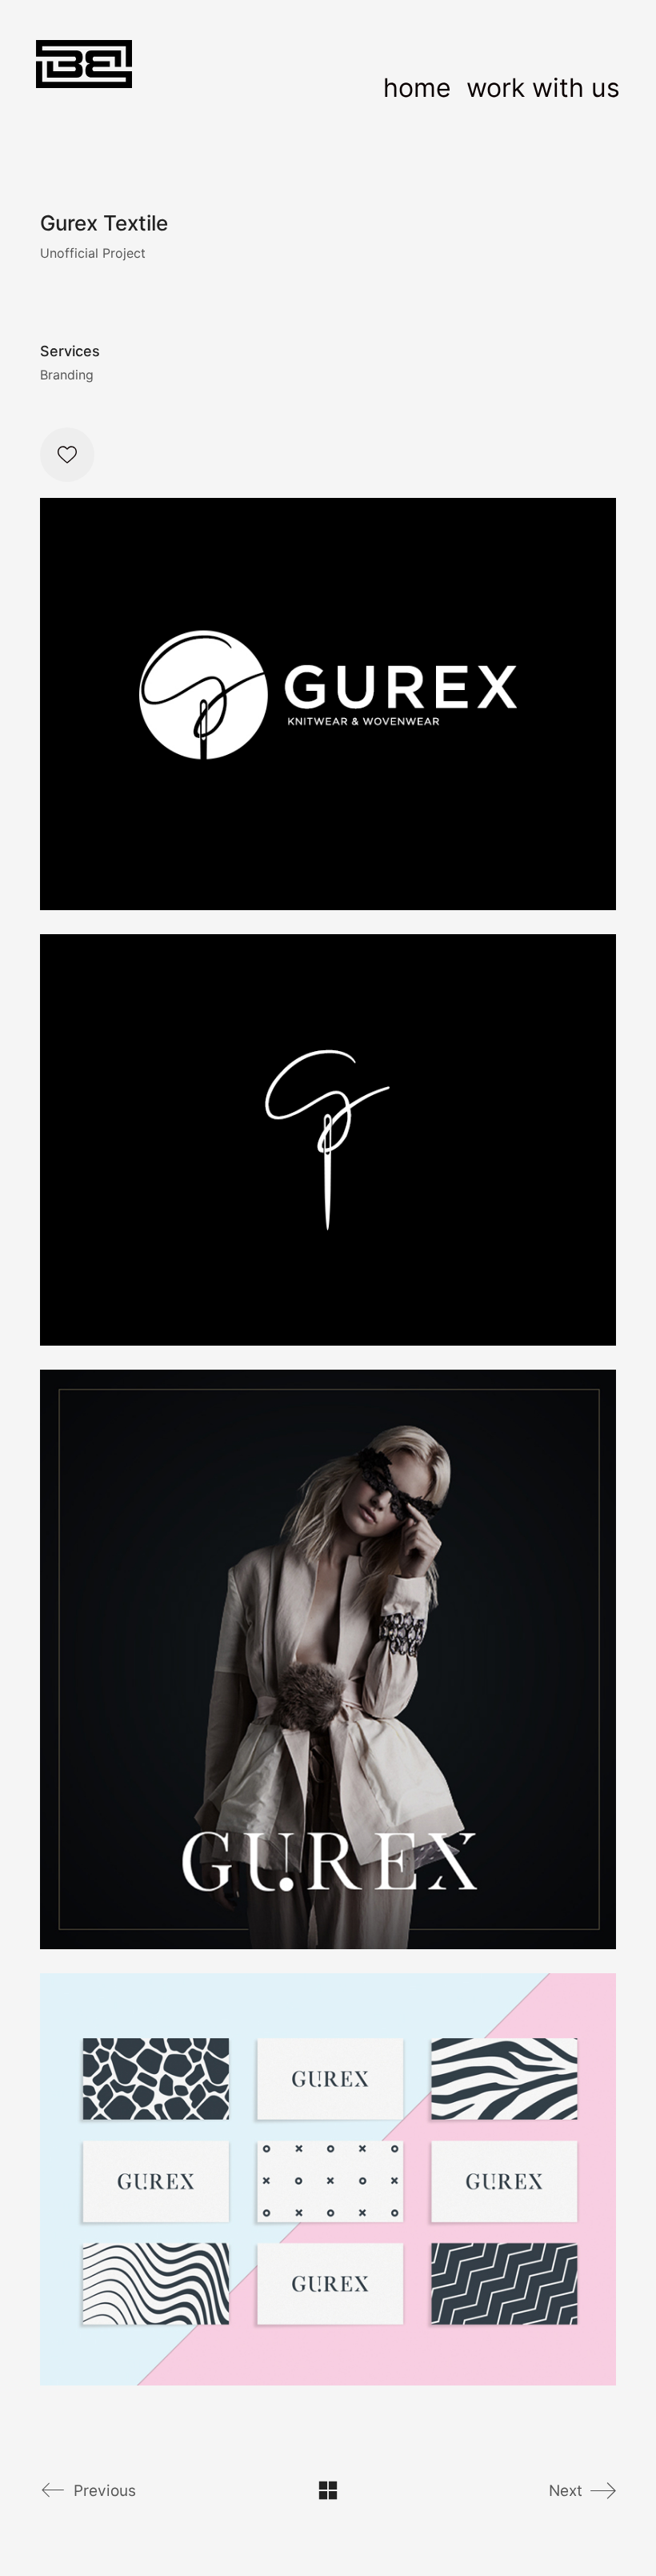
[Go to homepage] (84, 88)
